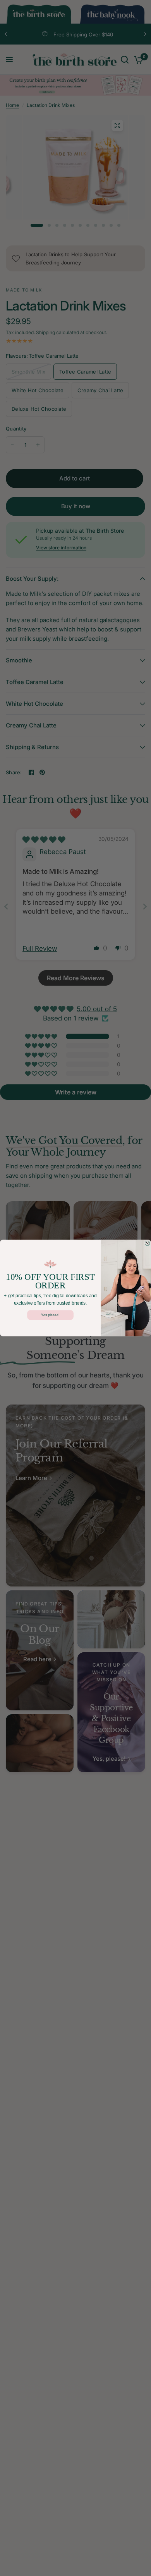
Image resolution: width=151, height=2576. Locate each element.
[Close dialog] (147, 1243)
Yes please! (50, 1315)
